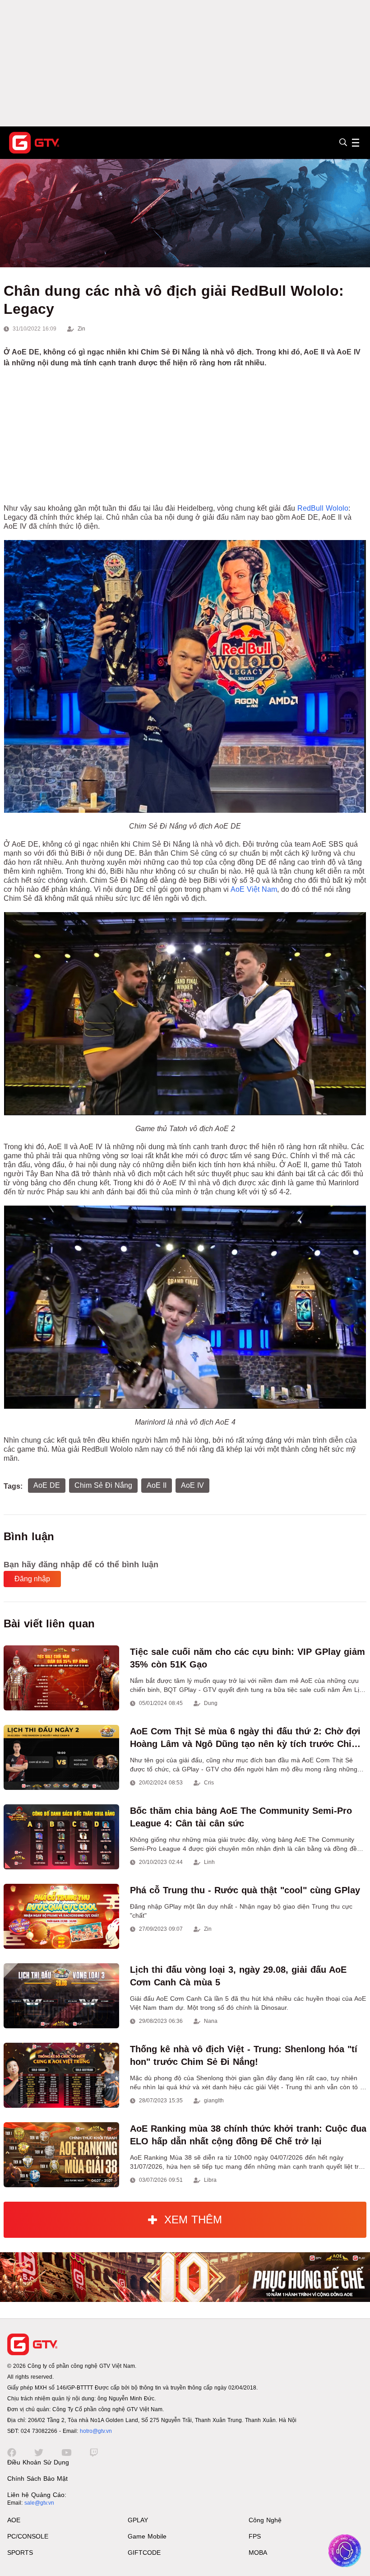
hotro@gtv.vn (96, 2431)
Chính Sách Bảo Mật (37, 2478)
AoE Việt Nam (254, 889)
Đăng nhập (32, 1579)
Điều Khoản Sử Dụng (38, 2462)
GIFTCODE (144, 2553)
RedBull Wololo (323, 508)
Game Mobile (147, 2536)
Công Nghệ (265, 2520)
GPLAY (138, 2520)
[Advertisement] (185, 63)
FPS (255, 2536)
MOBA (258, 2553)
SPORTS (20, 2553)
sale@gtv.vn (39, 2503)
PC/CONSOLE (28, 2536)
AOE (14, 2520)
